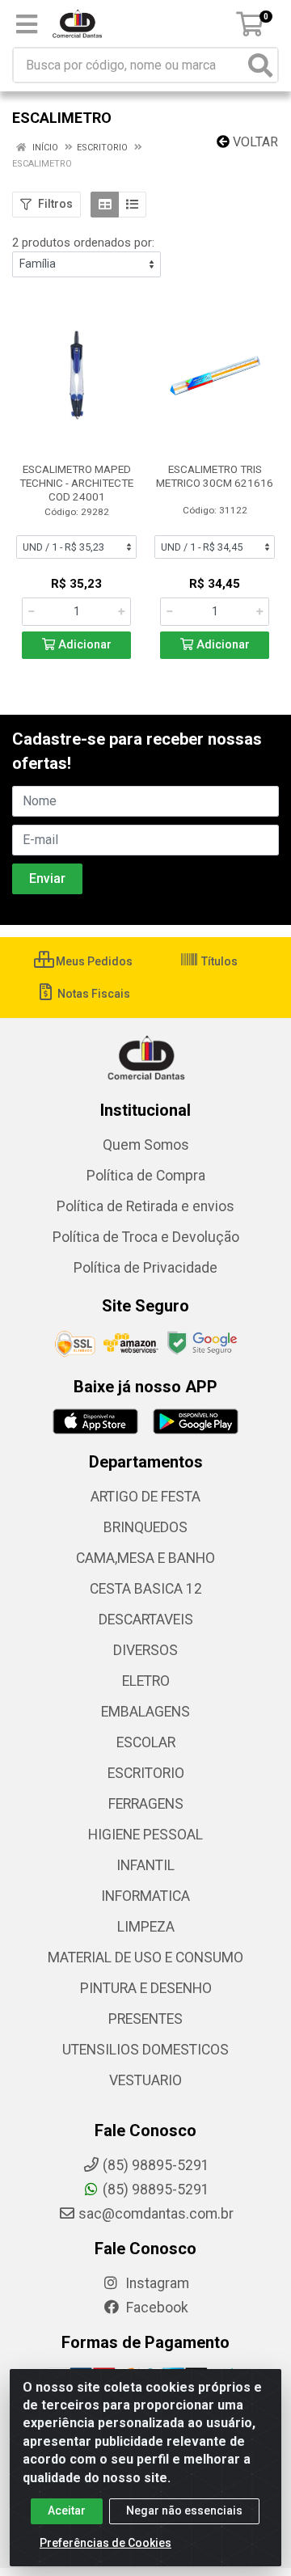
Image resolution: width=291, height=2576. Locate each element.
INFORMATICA (145, 1896)
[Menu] (27, 24)
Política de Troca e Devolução (146, 1237)
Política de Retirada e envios (145, 1206)
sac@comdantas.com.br (156, 2214)
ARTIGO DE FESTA (145, 1497)
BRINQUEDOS (145, 1527)
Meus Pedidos (93, 961)
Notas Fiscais (93, 994)
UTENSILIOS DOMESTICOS (145, 2050)
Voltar (254, 142)
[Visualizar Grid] (105, 205)
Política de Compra (146, 1176)
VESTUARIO (145, 2080)
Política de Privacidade (145, 1268)
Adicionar (83, 645)
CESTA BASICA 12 (146, 1589)
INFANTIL (145, 1865)
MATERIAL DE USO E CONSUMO (145, 1957)
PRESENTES (145, 2019)
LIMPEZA (146, 1927)
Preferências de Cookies (105, 2543)
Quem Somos (146, 1145)
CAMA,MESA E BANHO (145, 1558)
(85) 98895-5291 (156, 2190)
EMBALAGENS (145, 1712)
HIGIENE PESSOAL (145, 1835)
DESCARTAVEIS (146, 1620)
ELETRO (146, 1681)
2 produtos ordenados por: (83, 243)
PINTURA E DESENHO (146, 1988)
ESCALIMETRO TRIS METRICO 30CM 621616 (215, 476)
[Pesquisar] (260, 65)
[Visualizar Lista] (132, 205)
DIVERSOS (145, 1650)
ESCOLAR (146, 1742)
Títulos (218, 961)
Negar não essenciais (184, 2511)
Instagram (156, 2283)
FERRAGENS (146, 1804)
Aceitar (67, 2511)
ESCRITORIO (146, 1773)
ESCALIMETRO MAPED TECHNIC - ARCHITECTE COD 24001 (76, 483)
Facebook (156, 2308)
